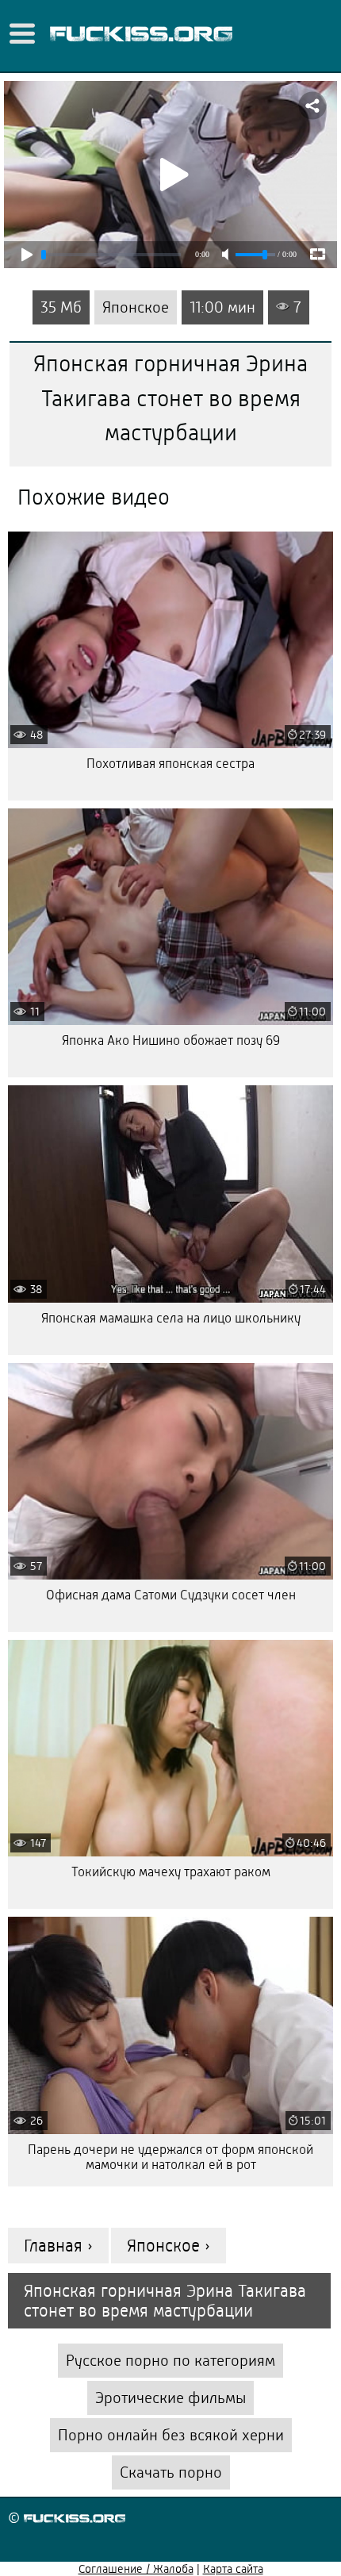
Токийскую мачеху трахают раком (171, 1872)
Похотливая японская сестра (170, 764)
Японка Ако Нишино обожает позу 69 (171, 1040)
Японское (136, 307)
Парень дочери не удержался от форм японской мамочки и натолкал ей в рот (170, 2157)
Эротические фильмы (170, 2398)
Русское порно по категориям (170, 2361)
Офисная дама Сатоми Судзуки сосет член (171, 1595)
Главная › (58, 2246)
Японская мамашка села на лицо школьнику (171, 1318)
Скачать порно (171, 2472)
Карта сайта (233, 2569)
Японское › (169, 2246)
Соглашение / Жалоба (136, 2569)
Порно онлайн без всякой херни (171, 2435)
